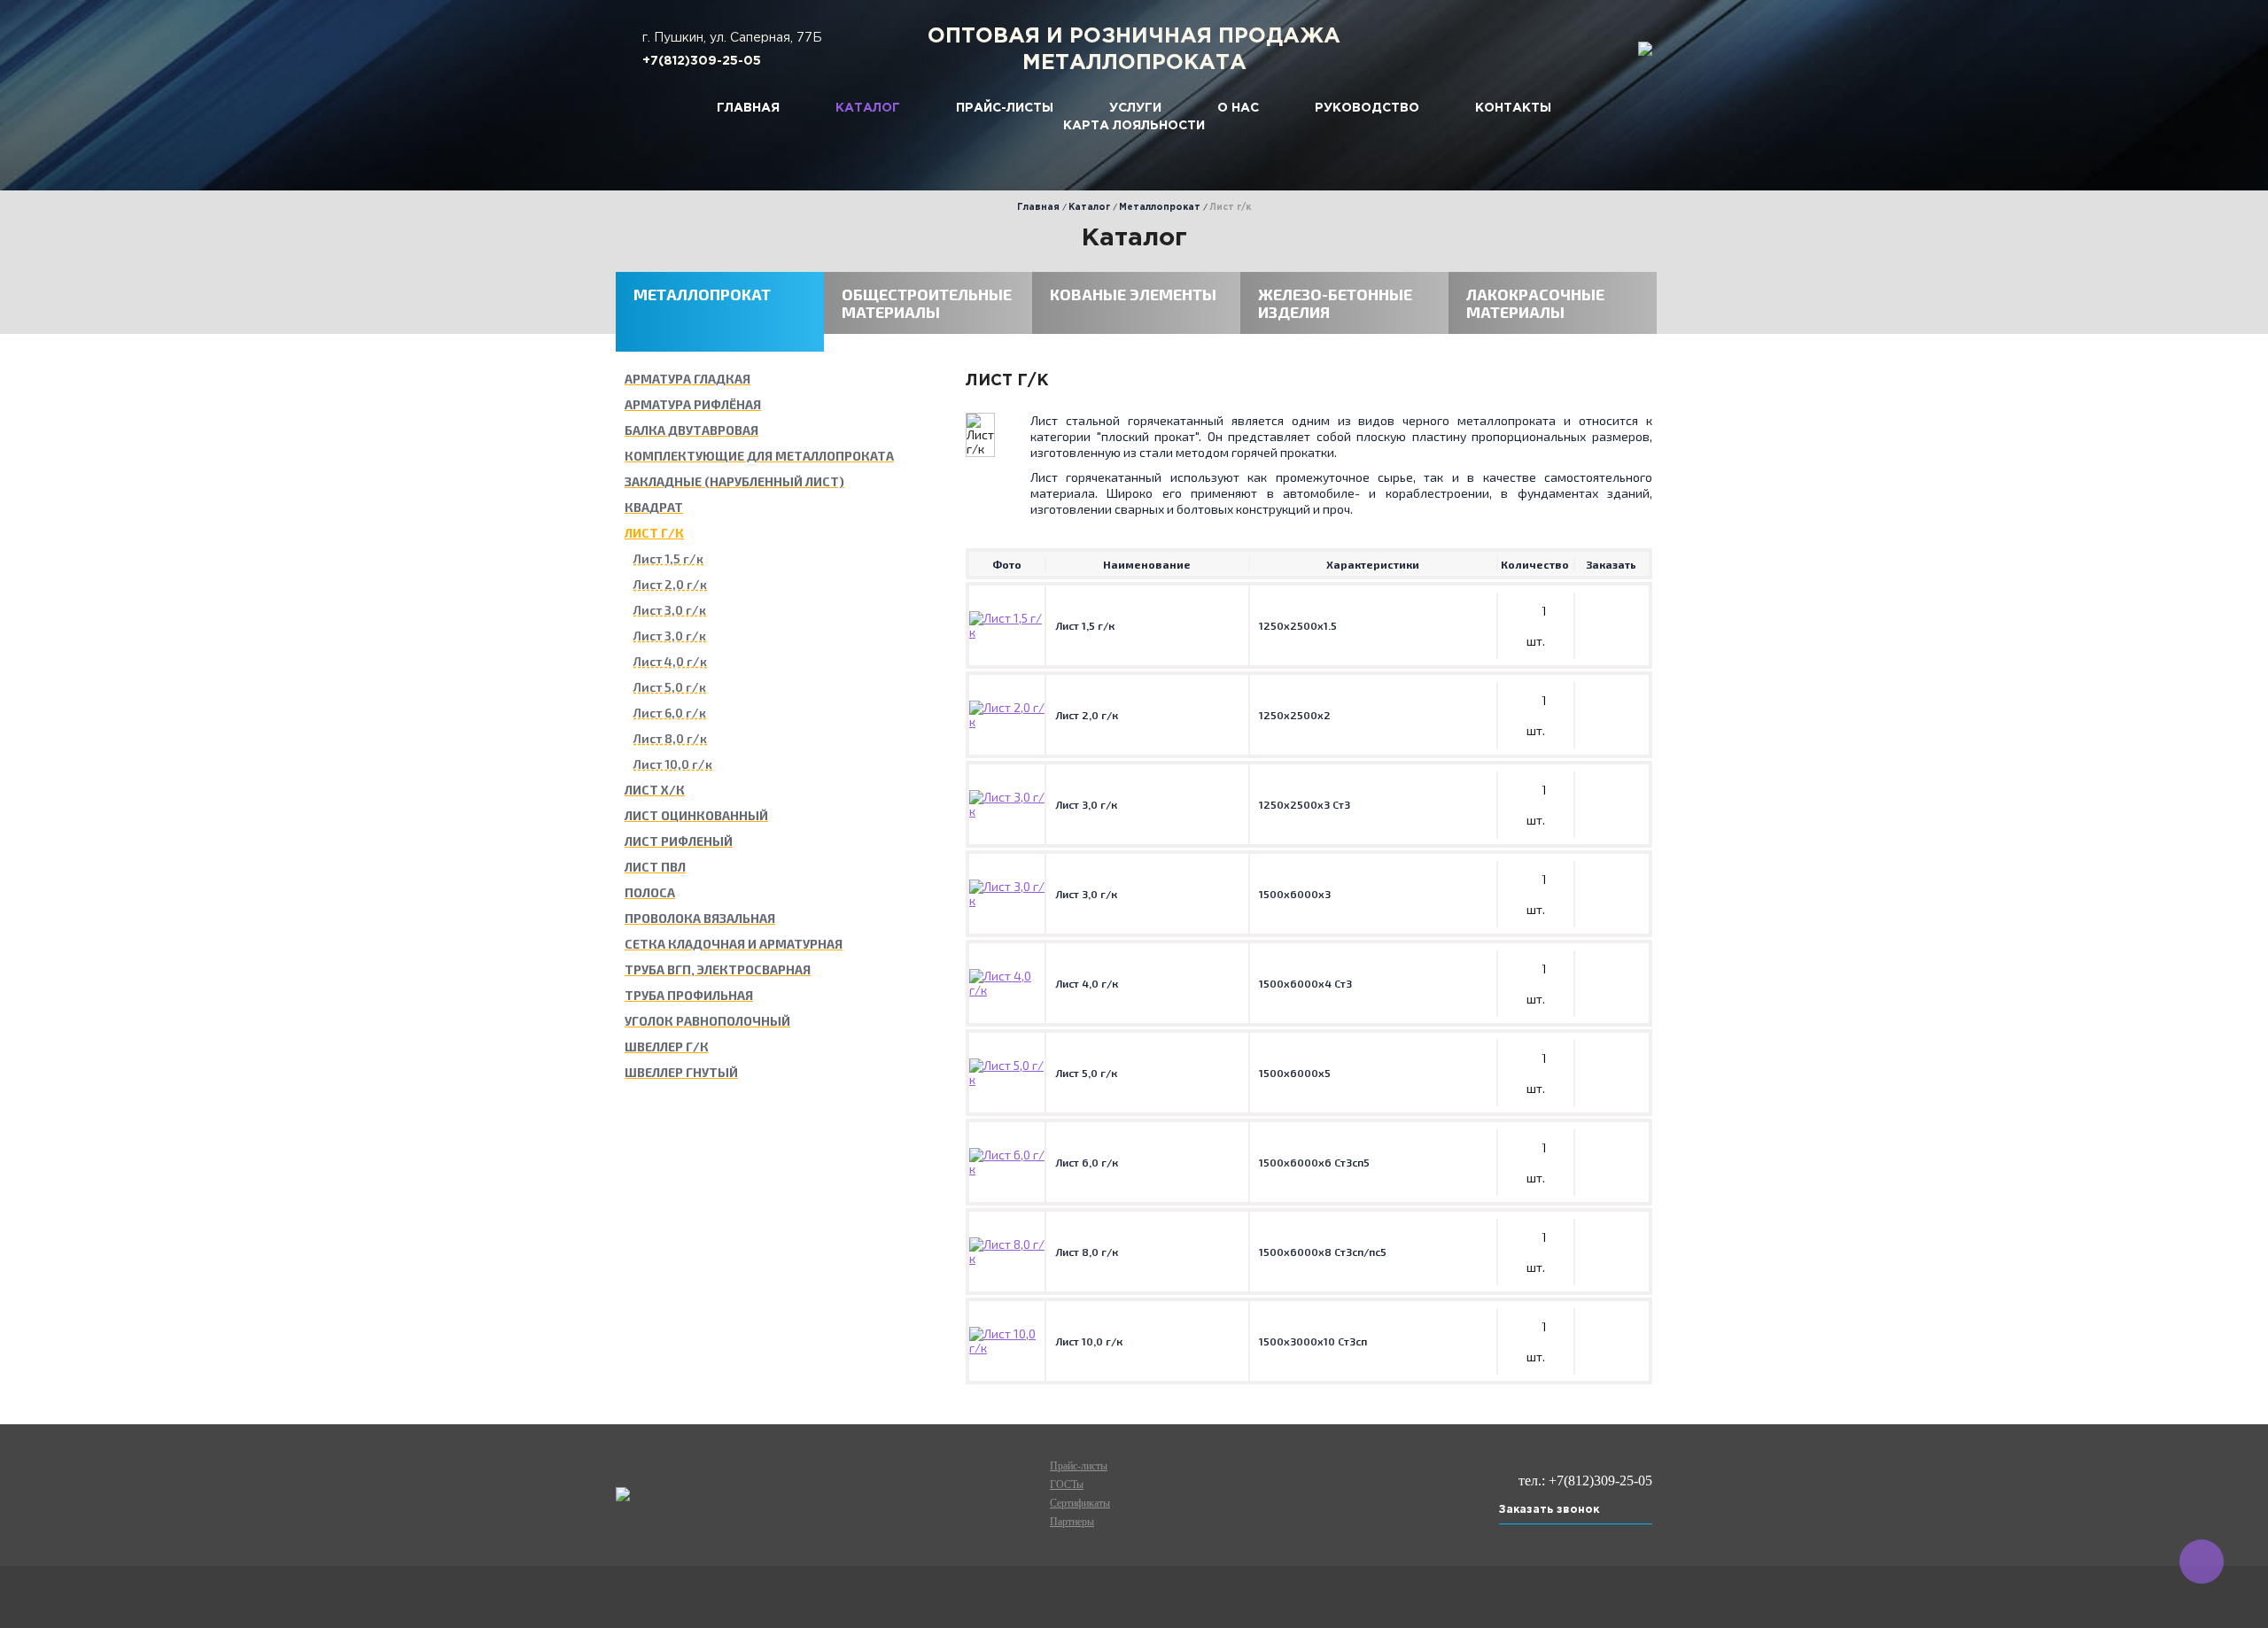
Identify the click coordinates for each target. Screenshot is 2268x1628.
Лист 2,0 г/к (670, 585)
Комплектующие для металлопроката (759, 456)
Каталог (868, 108)
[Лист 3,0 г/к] (1007, 811)
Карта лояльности (1134, 126)
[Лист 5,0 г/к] (1007, 1079)
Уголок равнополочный (707, 1021)
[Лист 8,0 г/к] (1007, 1258)
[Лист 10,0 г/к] (1007, 1348)
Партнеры (1072, 1522)
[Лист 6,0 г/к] (1007, 1169)
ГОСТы (1067, 1485)
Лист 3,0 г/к (670, 610)
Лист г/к (654, 533)
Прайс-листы (1005, 108)
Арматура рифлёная (693, 405)
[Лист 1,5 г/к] (1007, 632)
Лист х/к (655, 790)
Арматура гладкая (687, 379)
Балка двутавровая (691, 430)
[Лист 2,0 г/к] (1007, 721)
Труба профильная (689, 996)
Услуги (1135, 108)
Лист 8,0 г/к (670, 739)
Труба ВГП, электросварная (718, 970)
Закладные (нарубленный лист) (734, 482)
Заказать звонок (1549, 1510)
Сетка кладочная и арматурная (734, 944)
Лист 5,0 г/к (670, 687)
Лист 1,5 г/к (668, 559)
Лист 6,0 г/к (670, 713)
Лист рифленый (679, 841)
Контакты (1513, 108)
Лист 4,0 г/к (670, 662)
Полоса (650, 893)
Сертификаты (1080, 1503)
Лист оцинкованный (696, 816)
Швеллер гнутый (681, 1073)
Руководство (1367, 108)
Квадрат (654, 508)
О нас (1238, 108)
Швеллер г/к (667, 1047)
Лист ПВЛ (655, 867)
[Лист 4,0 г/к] (1007, 990)
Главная (748, 108)
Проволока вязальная (700, 919)
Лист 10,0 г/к (673, 764)
